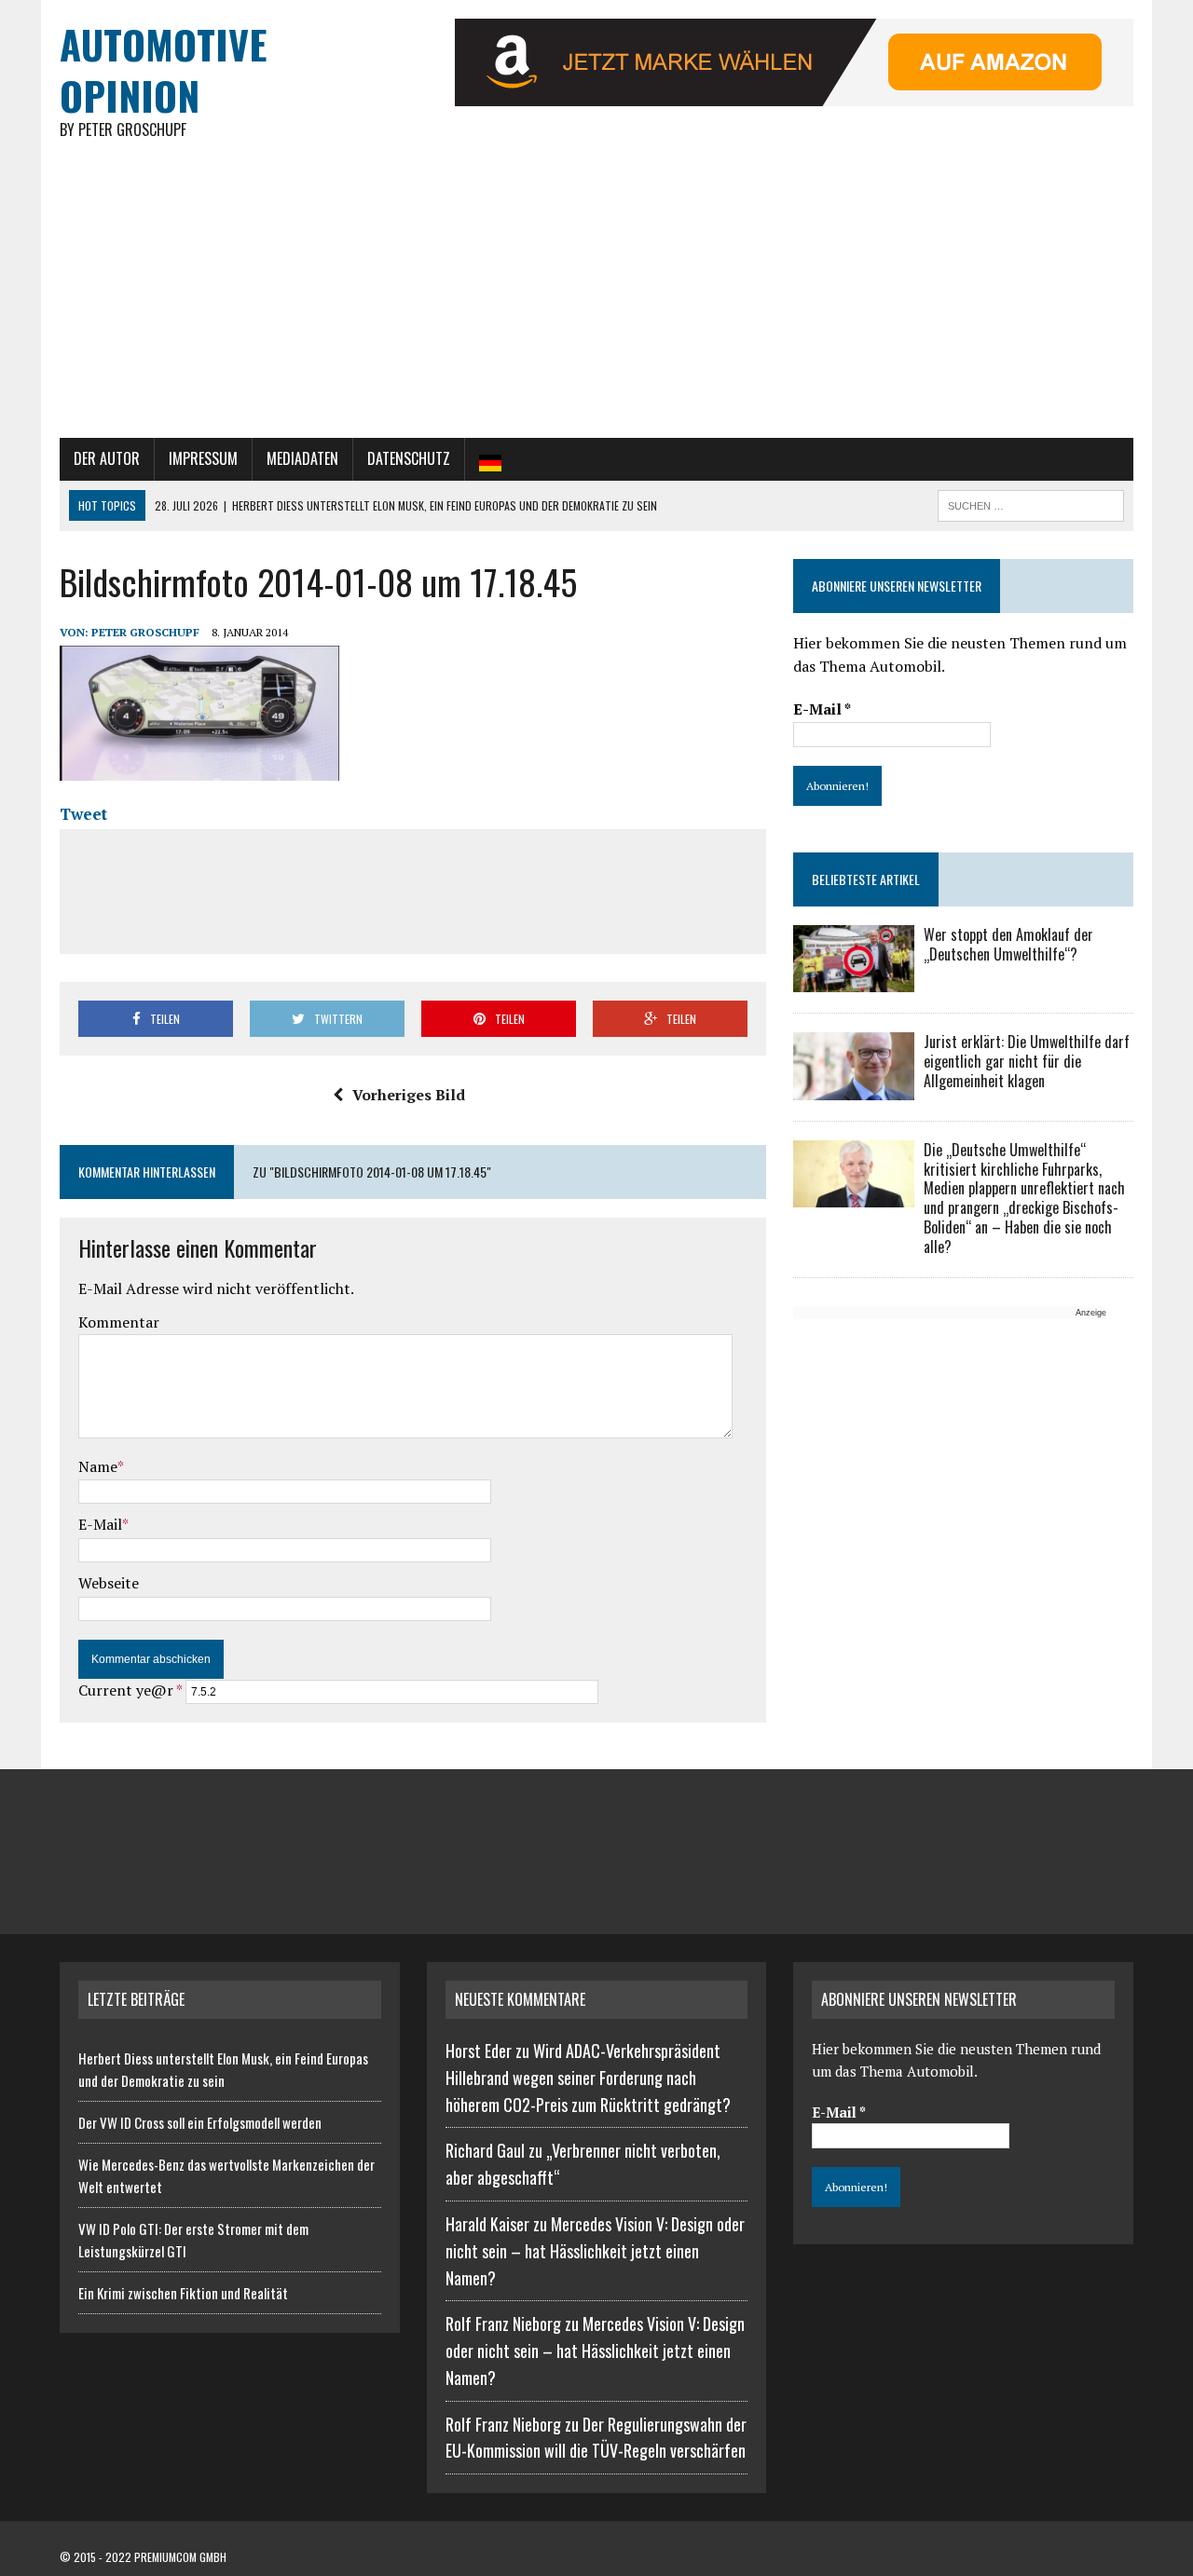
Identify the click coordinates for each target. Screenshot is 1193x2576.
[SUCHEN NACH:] (1031, 503)
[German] (490, 459)
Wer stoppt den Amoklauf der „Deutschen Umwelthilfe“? (1008, 944)
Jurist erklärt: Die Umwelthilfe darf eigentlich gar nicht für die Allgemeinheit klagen (1027, 1061)
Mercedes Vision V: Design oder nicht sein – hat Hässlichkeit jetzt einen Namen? (595, 2251)
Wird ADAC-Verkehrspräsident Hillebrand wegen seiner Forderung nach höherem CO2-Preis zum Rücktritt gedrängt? (588, 2078)
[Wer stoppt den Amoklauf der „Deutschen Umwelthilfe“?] (854, 980)
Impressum (203, 458)
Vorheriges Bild (409, 1095)
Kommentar (119, 1322)
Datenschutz (409, 458)
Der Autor (107, 458)
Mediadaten (302, 458)
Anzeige (1091, 1313)
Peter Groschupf (145, 632)
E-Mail (100, 1524)
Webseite (109, 1583)
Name (98, 1466)
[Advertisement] (596, 298)
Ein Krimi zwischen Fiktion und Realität (183, 2293)
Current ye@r (130, 1690)
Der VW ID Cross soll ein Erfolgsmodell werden (200, 2122)
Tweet (83, 814)
